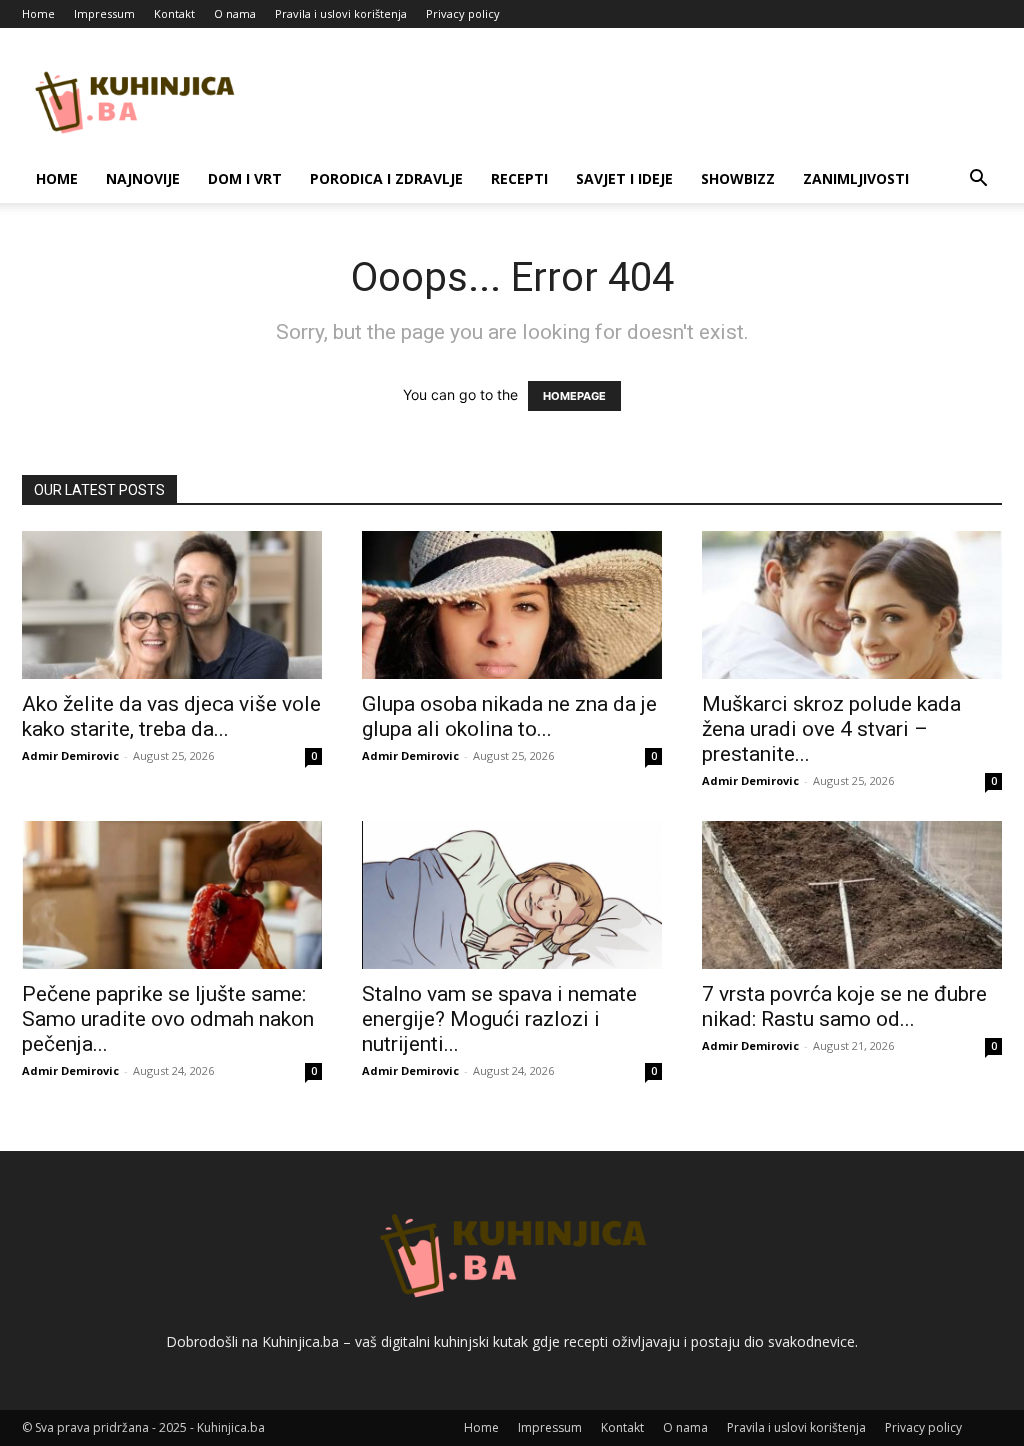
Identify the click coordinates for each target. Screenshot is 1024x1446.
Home (38, 13)
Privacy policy (463, 13)
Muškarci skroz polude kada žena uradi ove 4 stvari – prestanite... (831, 729)
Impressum (104, 13)
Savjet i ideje (624, 178)
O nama (235, 13)
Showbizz (738, 178)
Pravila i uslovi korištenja (341, 13)
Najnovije (143, 178)
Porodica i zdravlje (386, 178)
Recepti (519, 178)
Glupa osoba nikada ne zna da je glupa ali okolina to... (509, 716)
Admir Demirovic (70, 755)
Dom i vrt (245, 178)
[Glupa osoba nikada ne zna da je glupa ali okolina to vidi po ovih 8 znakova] (512, 605)
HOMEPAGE (574, 396)
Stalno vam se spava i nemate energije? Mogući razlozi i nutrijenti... (499, 1019)
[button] (978, 180)
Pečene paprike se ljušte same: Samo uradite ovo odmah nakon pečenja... (168, 1019)
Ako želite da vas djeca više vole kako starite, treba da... (171, 716)
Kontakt (174, 13)
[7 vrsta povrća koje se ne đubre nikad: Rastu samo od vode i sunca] (852, 895)
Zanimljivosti (856, 178)
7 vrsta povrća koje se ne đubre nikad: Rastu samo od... (844, 1006)
